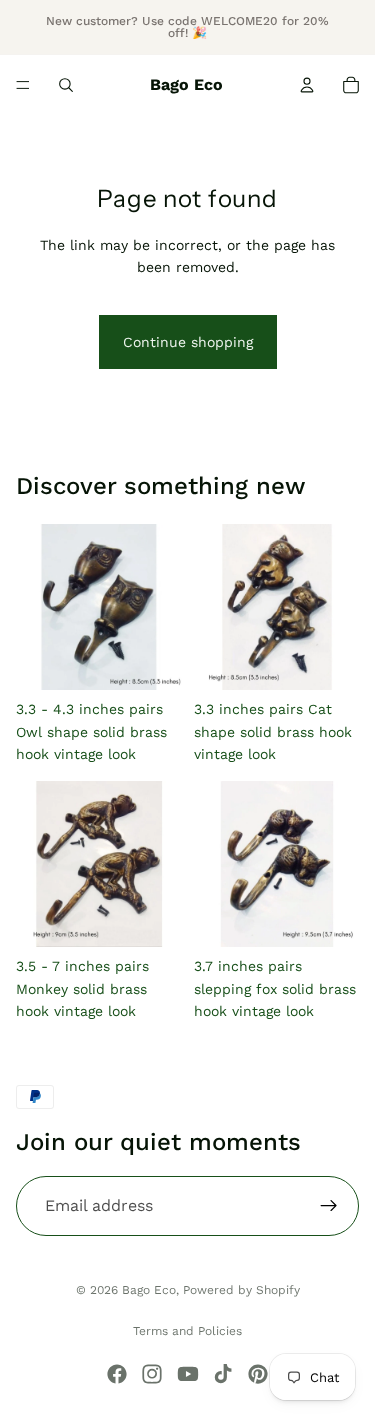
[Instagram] (152, 1374)
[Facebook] (117, 1374)
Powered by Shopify (241, 1290)
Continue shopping (188, 342)
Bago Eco (149, 1290)
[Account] (307, 85)
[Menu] (23, 85)
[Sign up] (329, 1206)
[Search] (66, 85)
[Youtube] (188, 1374)
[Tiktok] (223, 1374)
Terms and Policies (187, 1331)
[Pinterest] (258, 1374)
